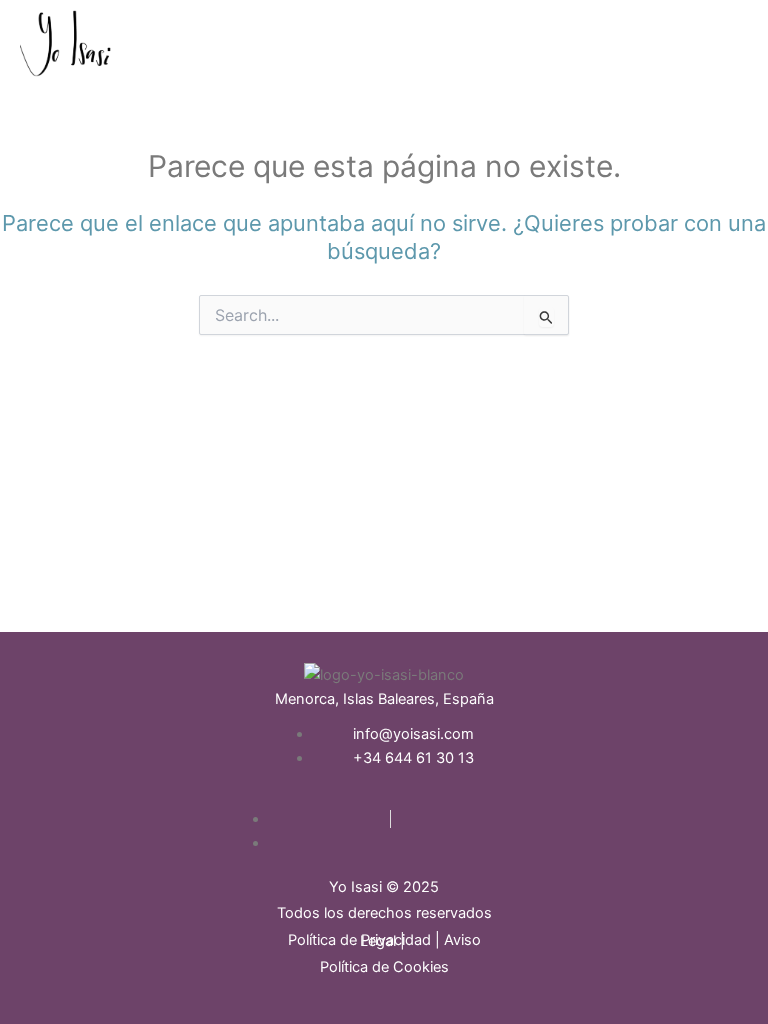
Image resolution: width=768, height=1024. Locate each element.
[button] (480, 57)
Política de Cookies (384, 967)
